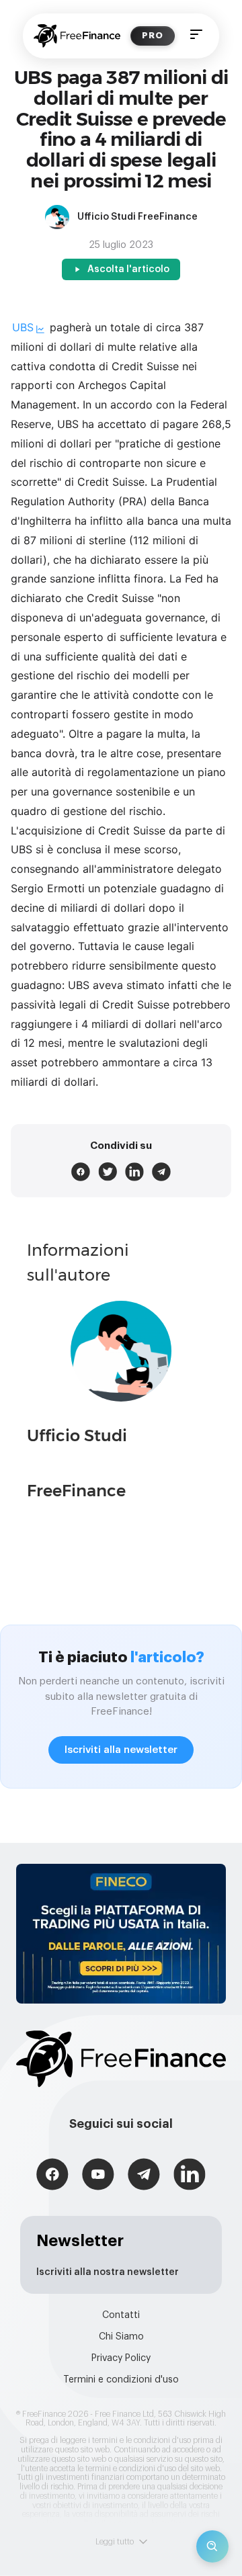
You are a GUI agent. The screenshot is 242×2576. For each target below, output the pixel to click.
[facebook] (81, 1172)
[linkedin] (134, 1172)
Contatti (121, 2315)
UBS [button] (23, 327)
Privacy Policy (121, 2358)
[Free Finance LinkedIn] (190, 2176)
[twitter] (108, 1172)
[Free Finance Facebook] (52, 2176)
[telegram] (161, 1172)
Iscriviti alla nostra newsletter (108, 2272)
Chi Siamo (121, 2337)
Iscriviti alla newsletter (121, 1750)
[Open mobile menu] (196, 36)
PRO (153, 35)
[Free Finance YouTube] (98, 2176)
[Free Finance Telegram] (144, 2176)
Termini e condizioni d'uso (121, 2380)
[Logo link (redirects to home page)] (77, 36)
